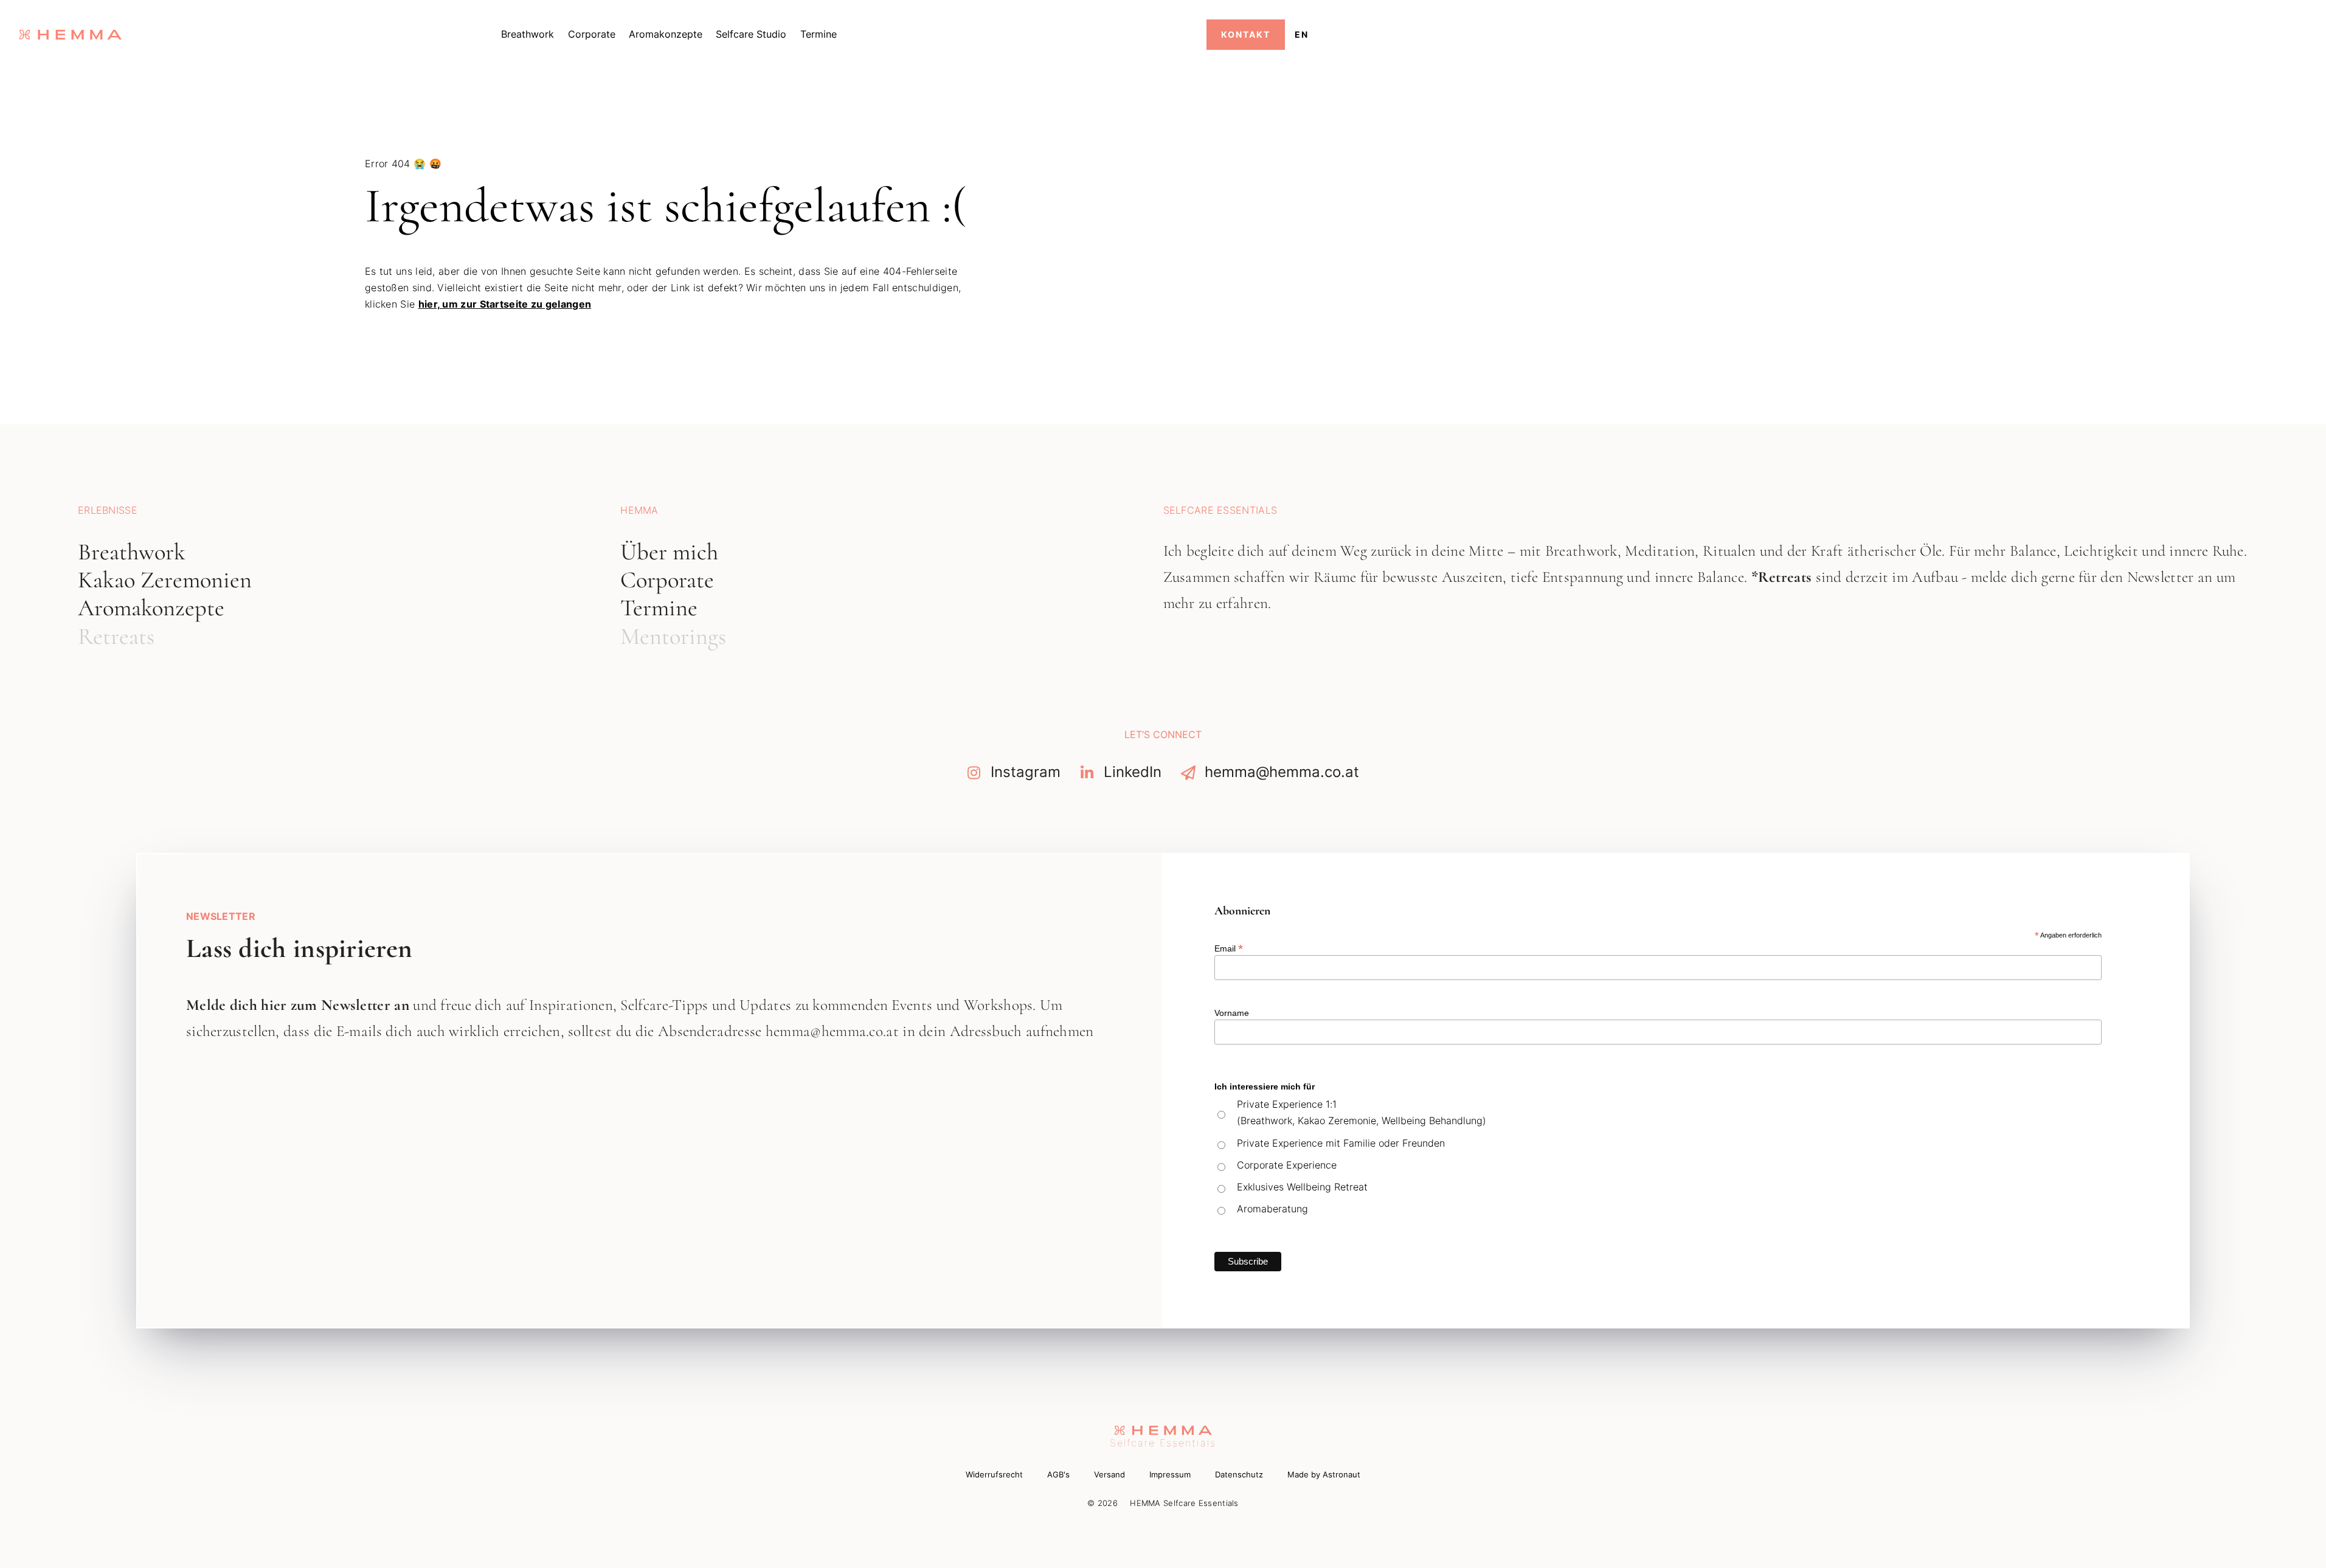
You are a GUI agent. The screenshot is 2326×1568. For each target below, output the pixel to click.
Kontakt (1246, 34)
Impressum (1170, 1475)
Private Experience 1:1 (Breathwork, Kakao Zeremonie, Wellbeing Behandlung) (1362, 1112)
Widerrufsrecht (994, 1475)
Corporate (592, 34)
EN (1302, 34)
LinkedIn (1133, 772)
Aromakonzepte (666, 34)
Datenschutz (1239, 1475)
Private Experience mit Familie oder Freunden (1341, 1143)
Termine (819, 34)
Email (1229, 948)
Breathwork (528, 34)
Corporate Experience (1287, 1165)
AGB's (1058, 1475)
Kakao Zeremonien (165, 580)
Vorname (1232, 1013)
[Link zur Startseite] (71, 35)
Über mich (669, 552)
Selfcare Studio (751, 34)
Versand (1109, 1475)
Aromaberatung (1272, 1209)
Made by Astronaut (1324, 1475)
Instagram (1026, 772)
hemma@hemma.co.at (1282, 772)
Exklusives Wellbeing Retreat (1302, 1187)
